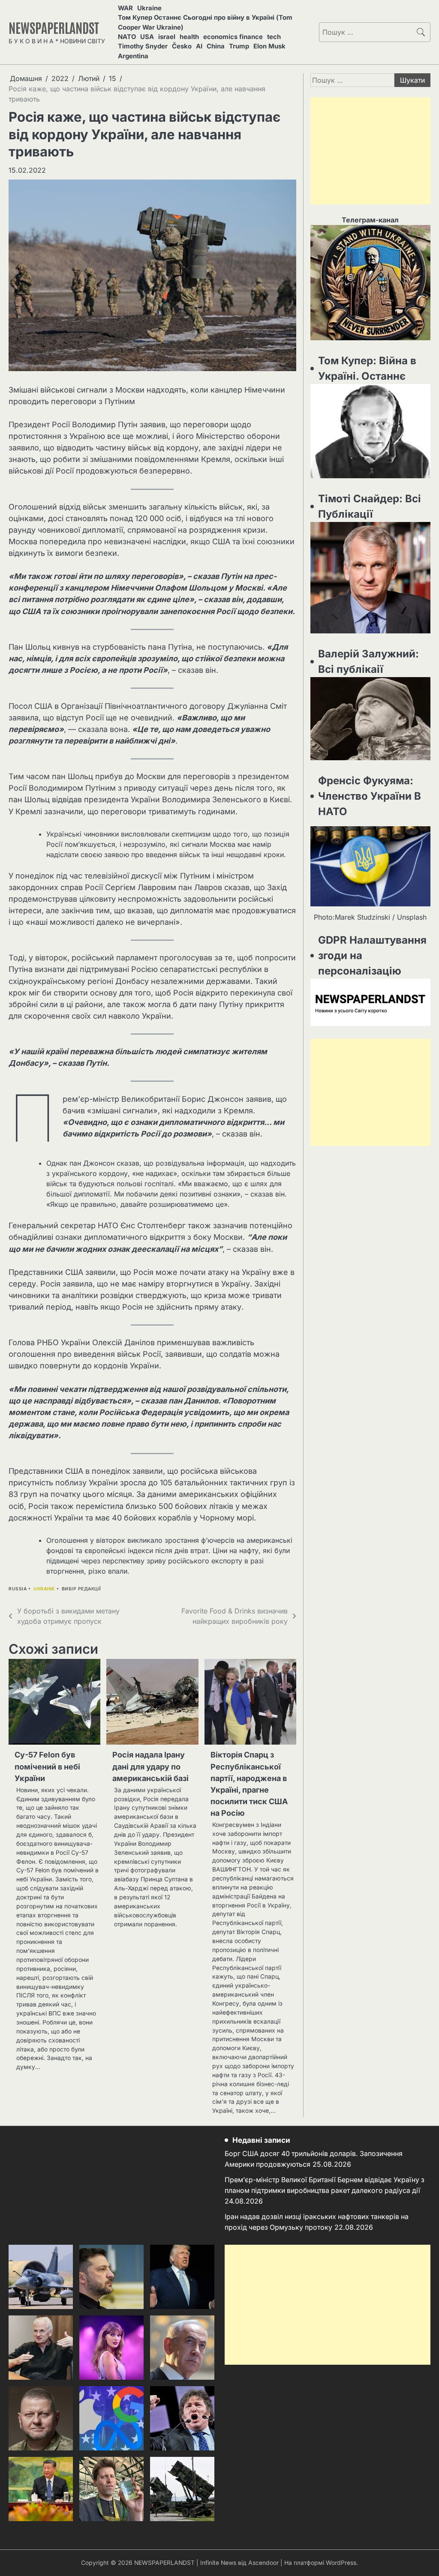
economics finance (233, 37)
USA (147, 37)
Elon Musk (269, 46)
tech (274, 37)
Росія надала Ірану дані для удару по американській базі (150, 1766)
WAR (125, 8)
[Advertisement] (370, 151)
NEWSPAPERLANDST (54, 27)
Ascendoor (263, 2563)
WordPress (341, 2563)
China (216, 46)
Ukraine (149, 8)
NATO (127, 37)
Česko (182, 46)
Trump (239, 46)
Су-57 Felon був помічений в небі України (47, 1766)
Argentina (133, 56)
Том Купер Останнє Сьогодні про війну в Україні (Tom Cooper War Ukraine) (205, 22)
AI (199, 46)
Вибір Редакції (81, 1589)
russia (18, 1589)
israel (167, 37)
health (189, 37)
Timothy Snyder (143, 46)
